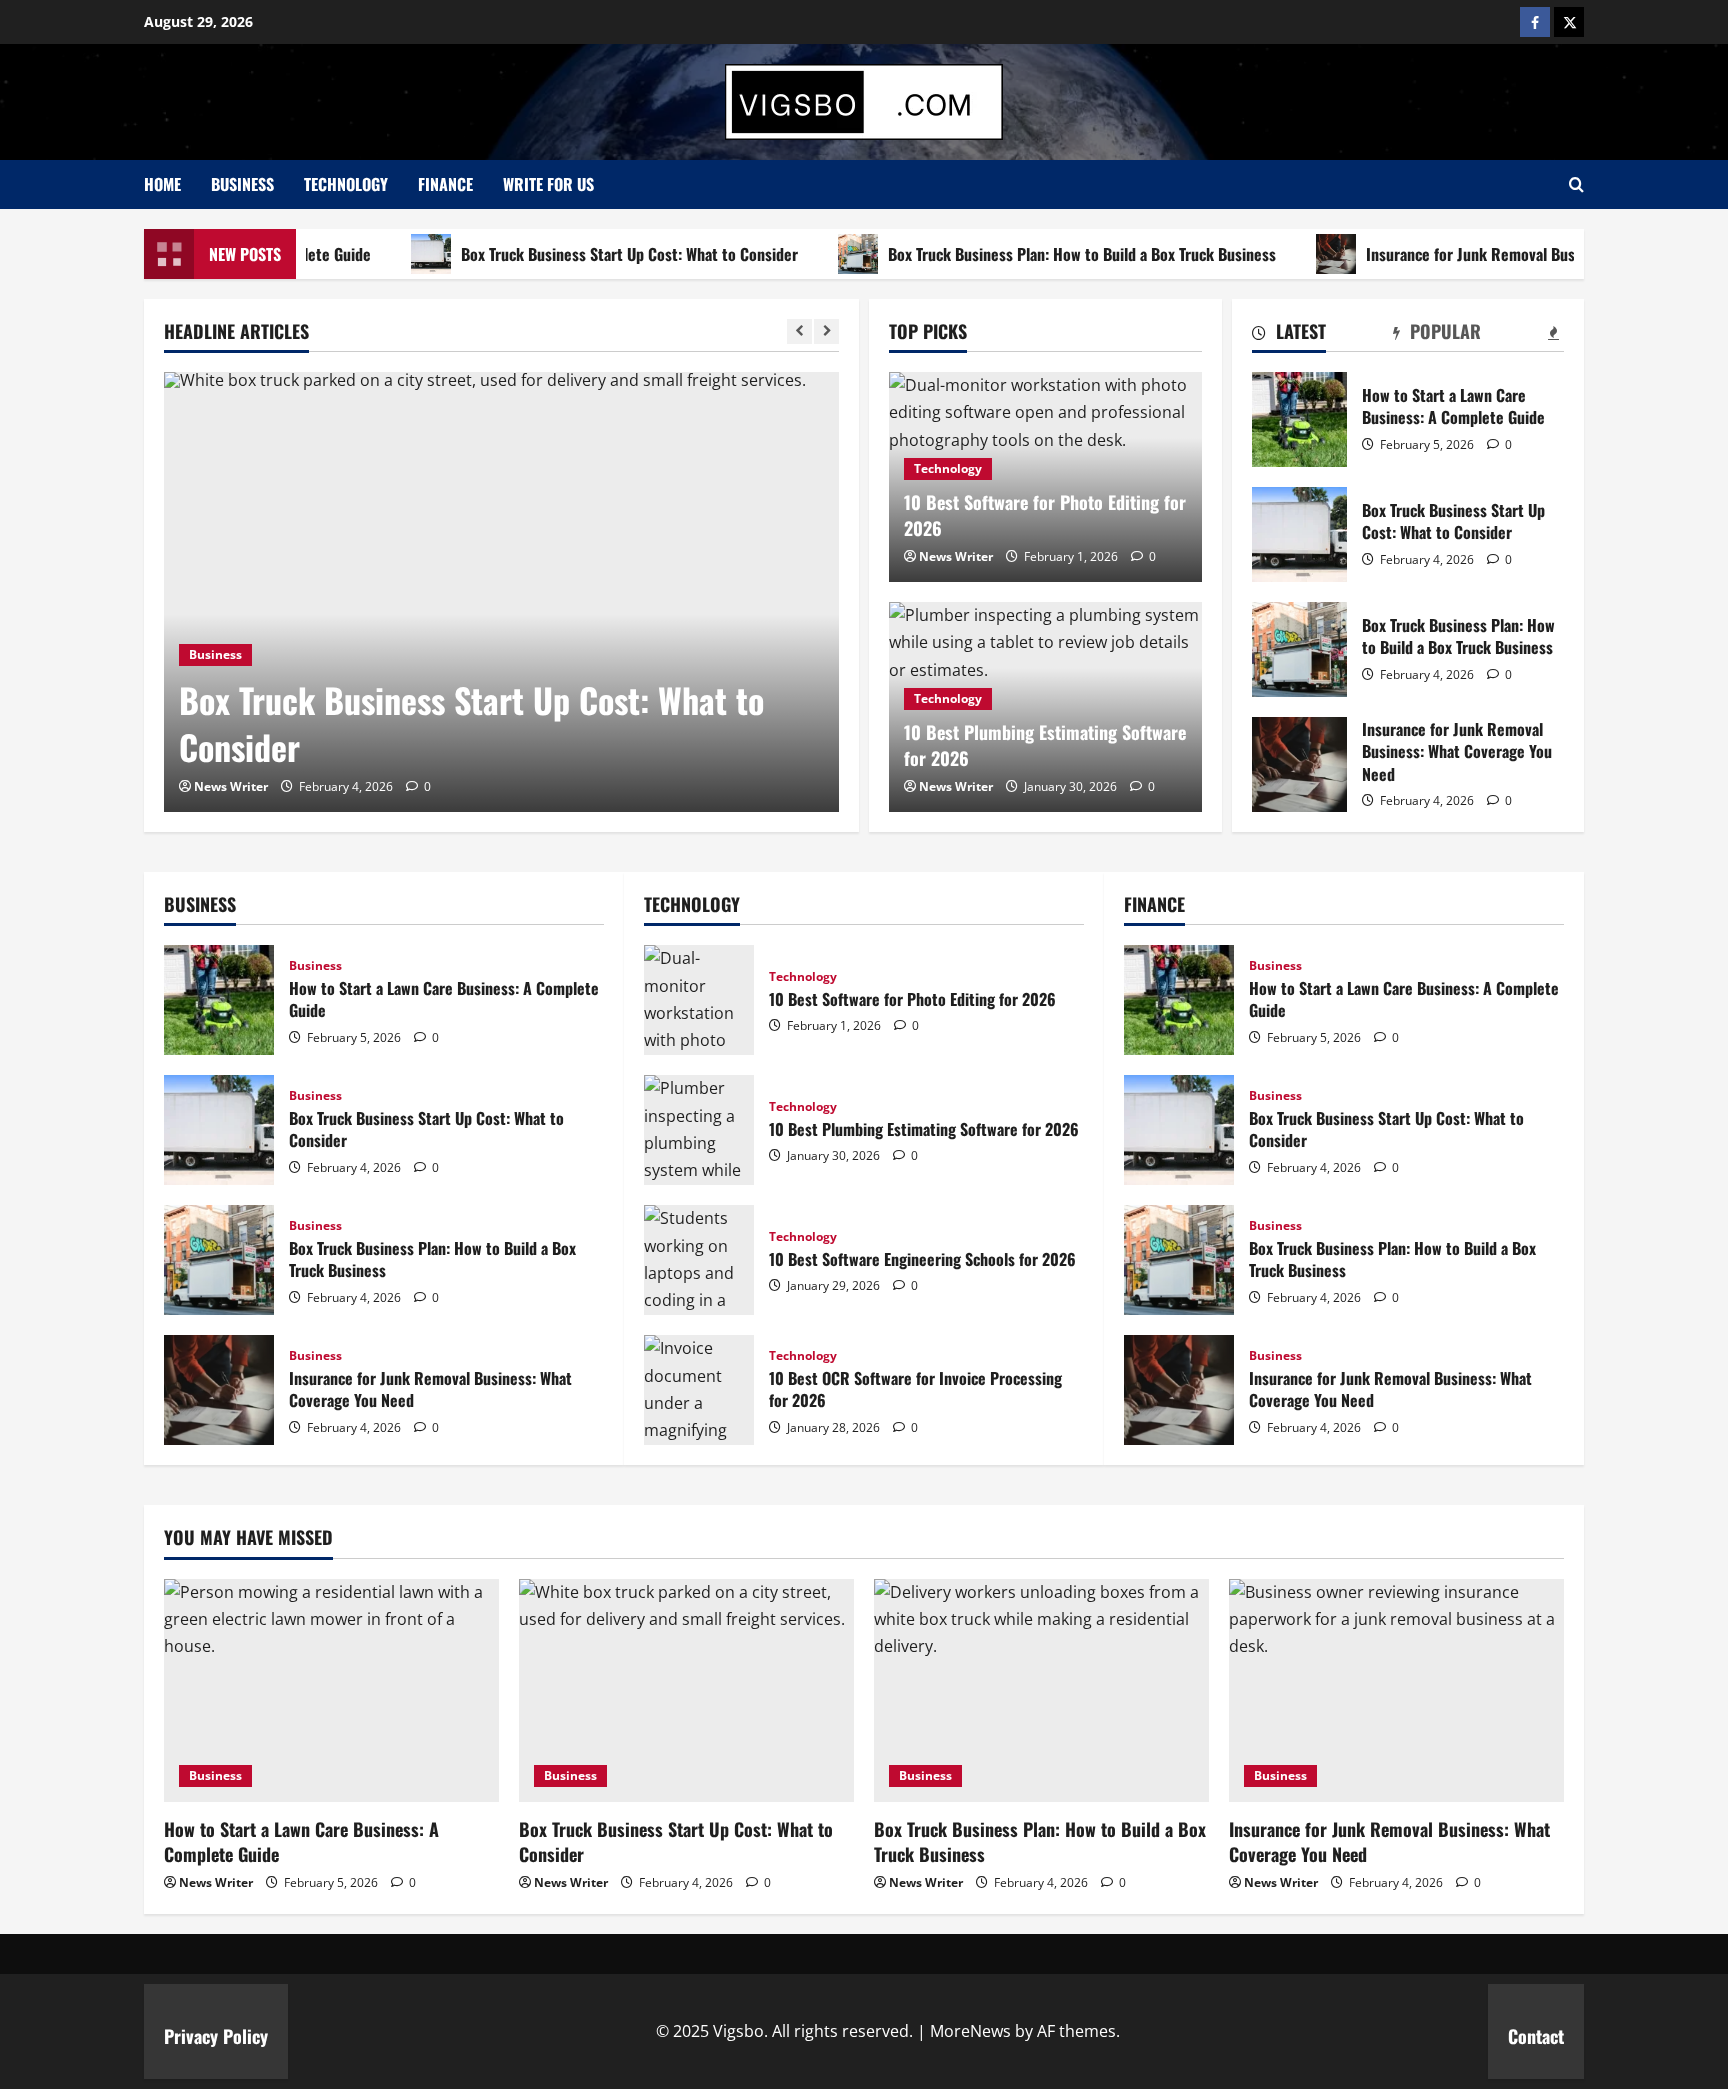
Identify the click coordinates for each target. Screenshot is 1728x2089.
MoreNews (970, 2031)
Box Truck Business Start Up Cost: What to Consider (585, 254)
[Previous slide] (799, 331)
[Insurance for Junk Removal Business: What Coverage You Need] (1396, 1690)
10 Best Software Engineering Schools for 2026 (699, 1260)
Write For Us (548, 184)
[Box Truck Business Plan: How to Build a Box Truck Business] (1041, 1690)
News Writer (231, 786)
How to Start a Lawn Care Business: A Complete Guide (1299, 419)
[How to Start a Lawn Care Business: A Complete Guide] (331, 1690)
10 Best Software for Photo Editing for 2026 (1045, 514)
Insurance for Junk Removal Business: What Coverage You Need (1299, 764)
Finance (445, 184)
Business (242, 184)
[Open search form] (1576, 184)
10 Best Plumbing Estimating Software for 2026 (1045, 744)
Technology (346, 184)
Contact (1536, 2036)
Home (162, 184)
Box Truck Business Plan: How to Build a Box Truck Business (1038, 254)
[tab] (1289, 335)
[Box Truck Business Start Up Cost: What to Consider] (501, 592)
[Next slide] (826, 331)
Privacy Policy (216, 2036)
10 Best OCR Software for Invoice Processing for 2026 (699, 1390)
